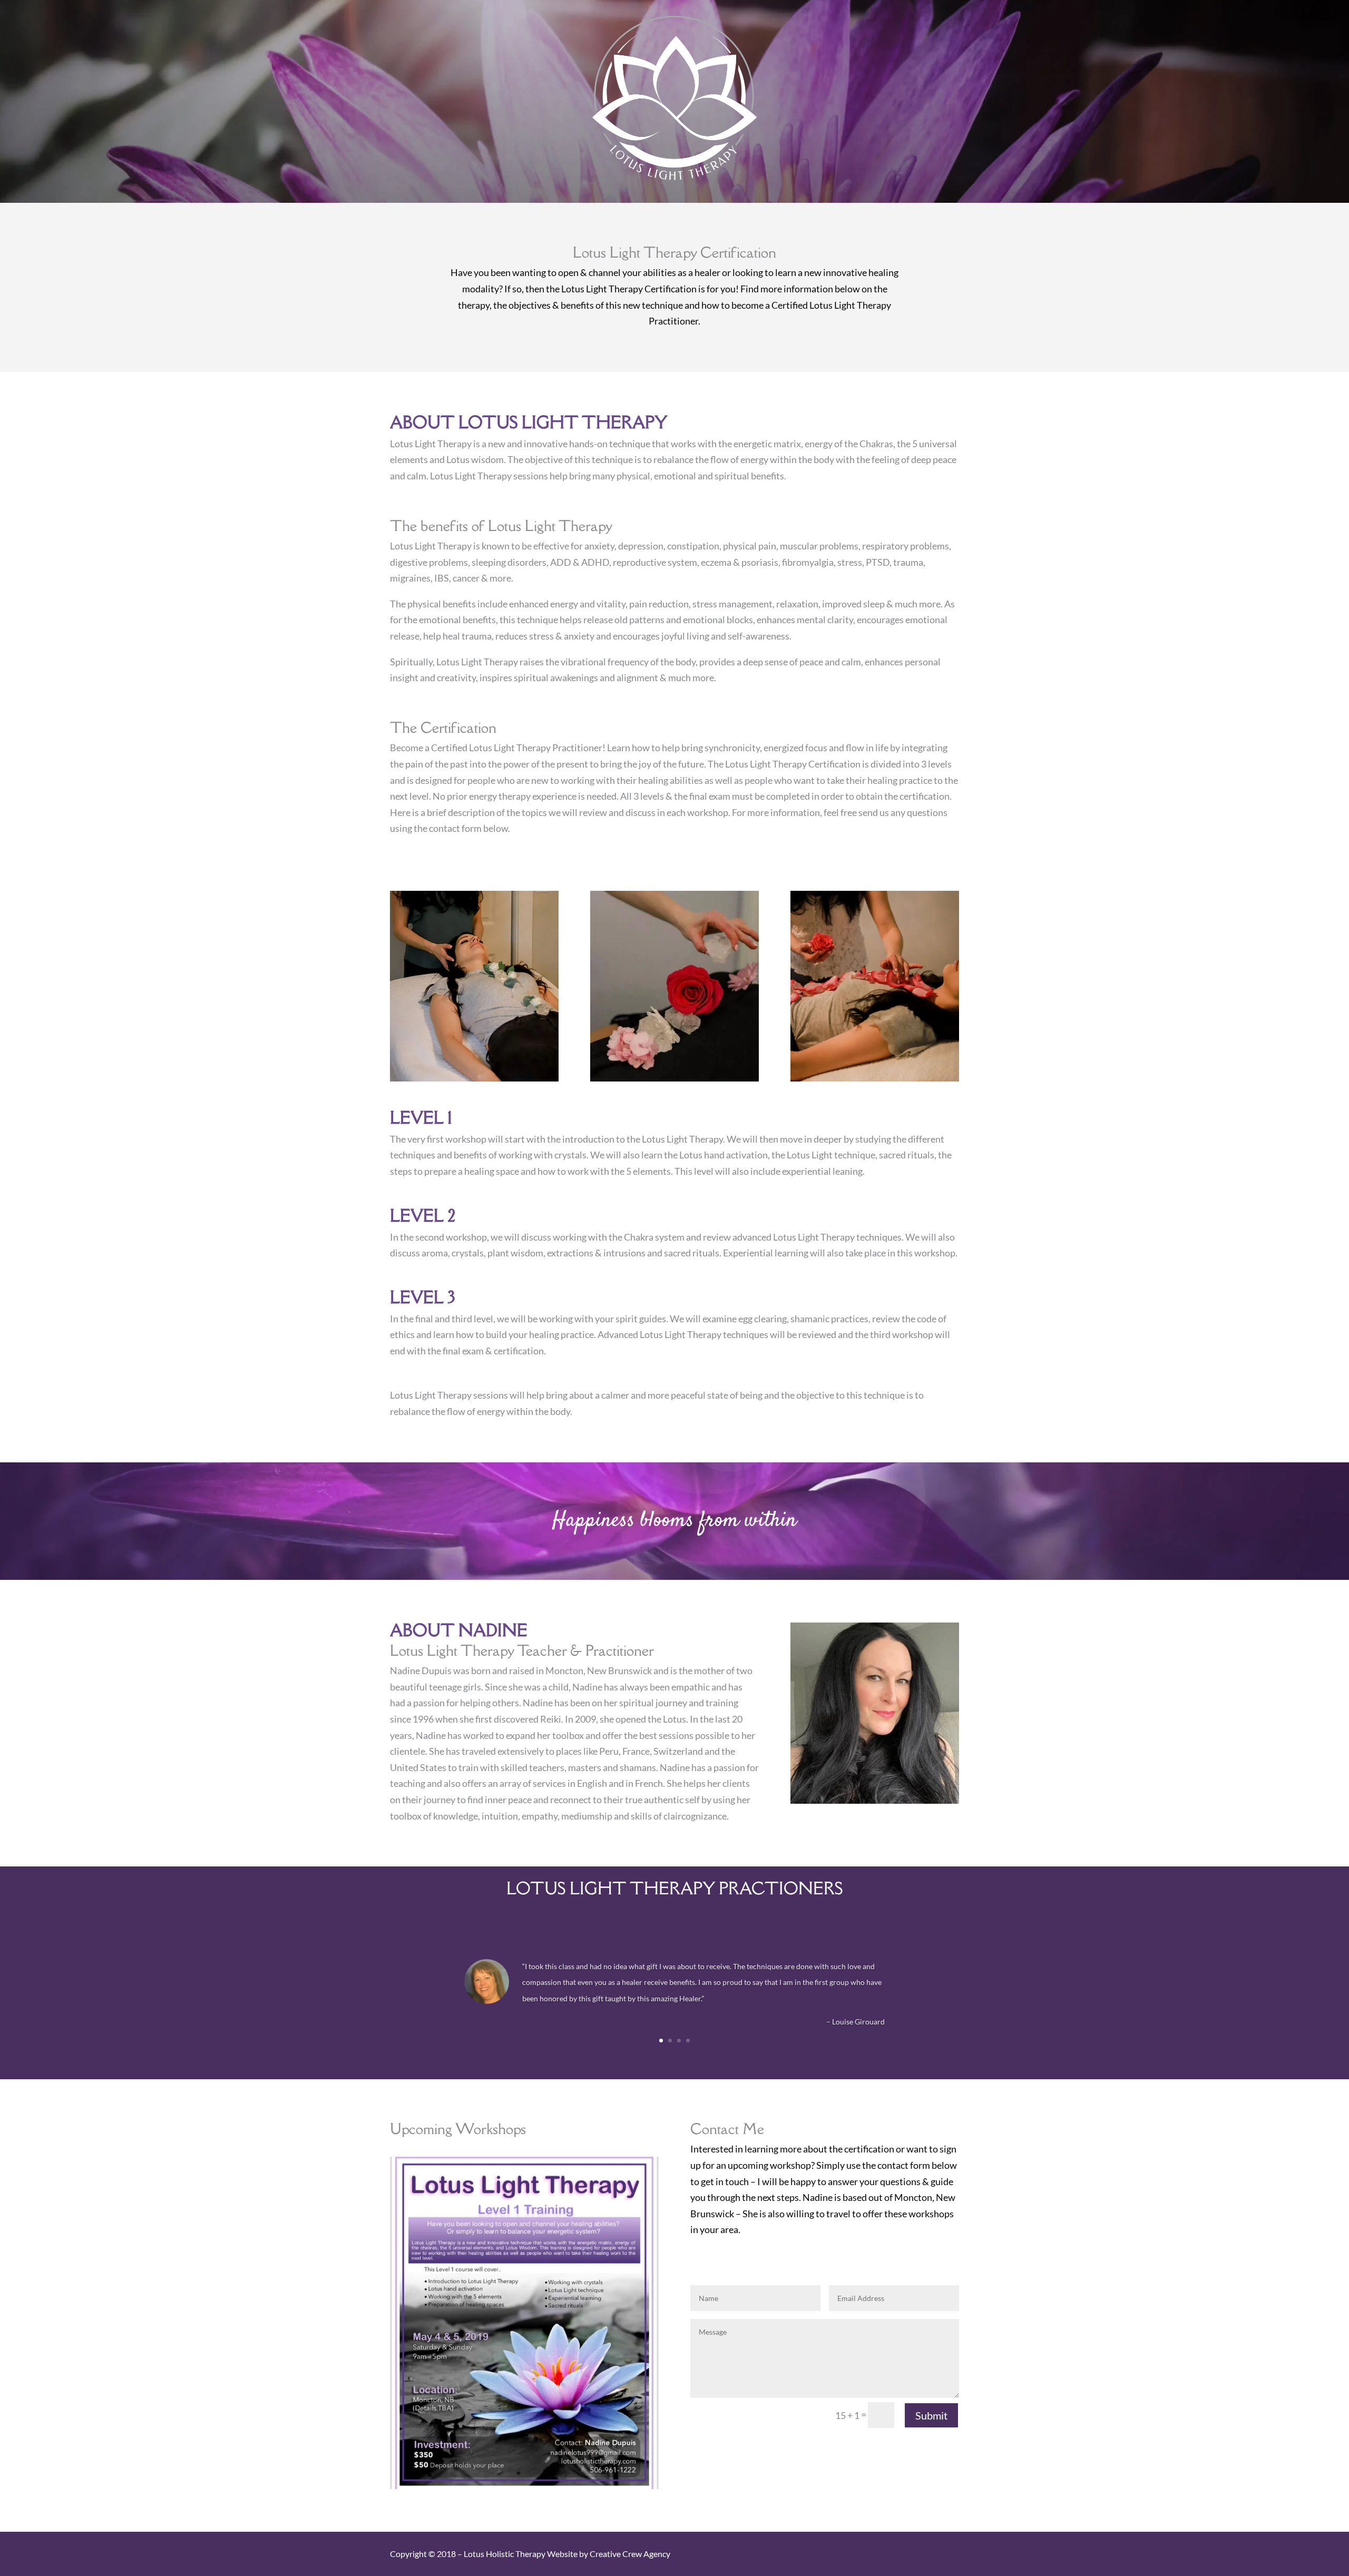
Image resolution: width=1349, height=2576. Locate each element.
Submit (931, 2415)
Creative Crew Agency (630, 2554)
